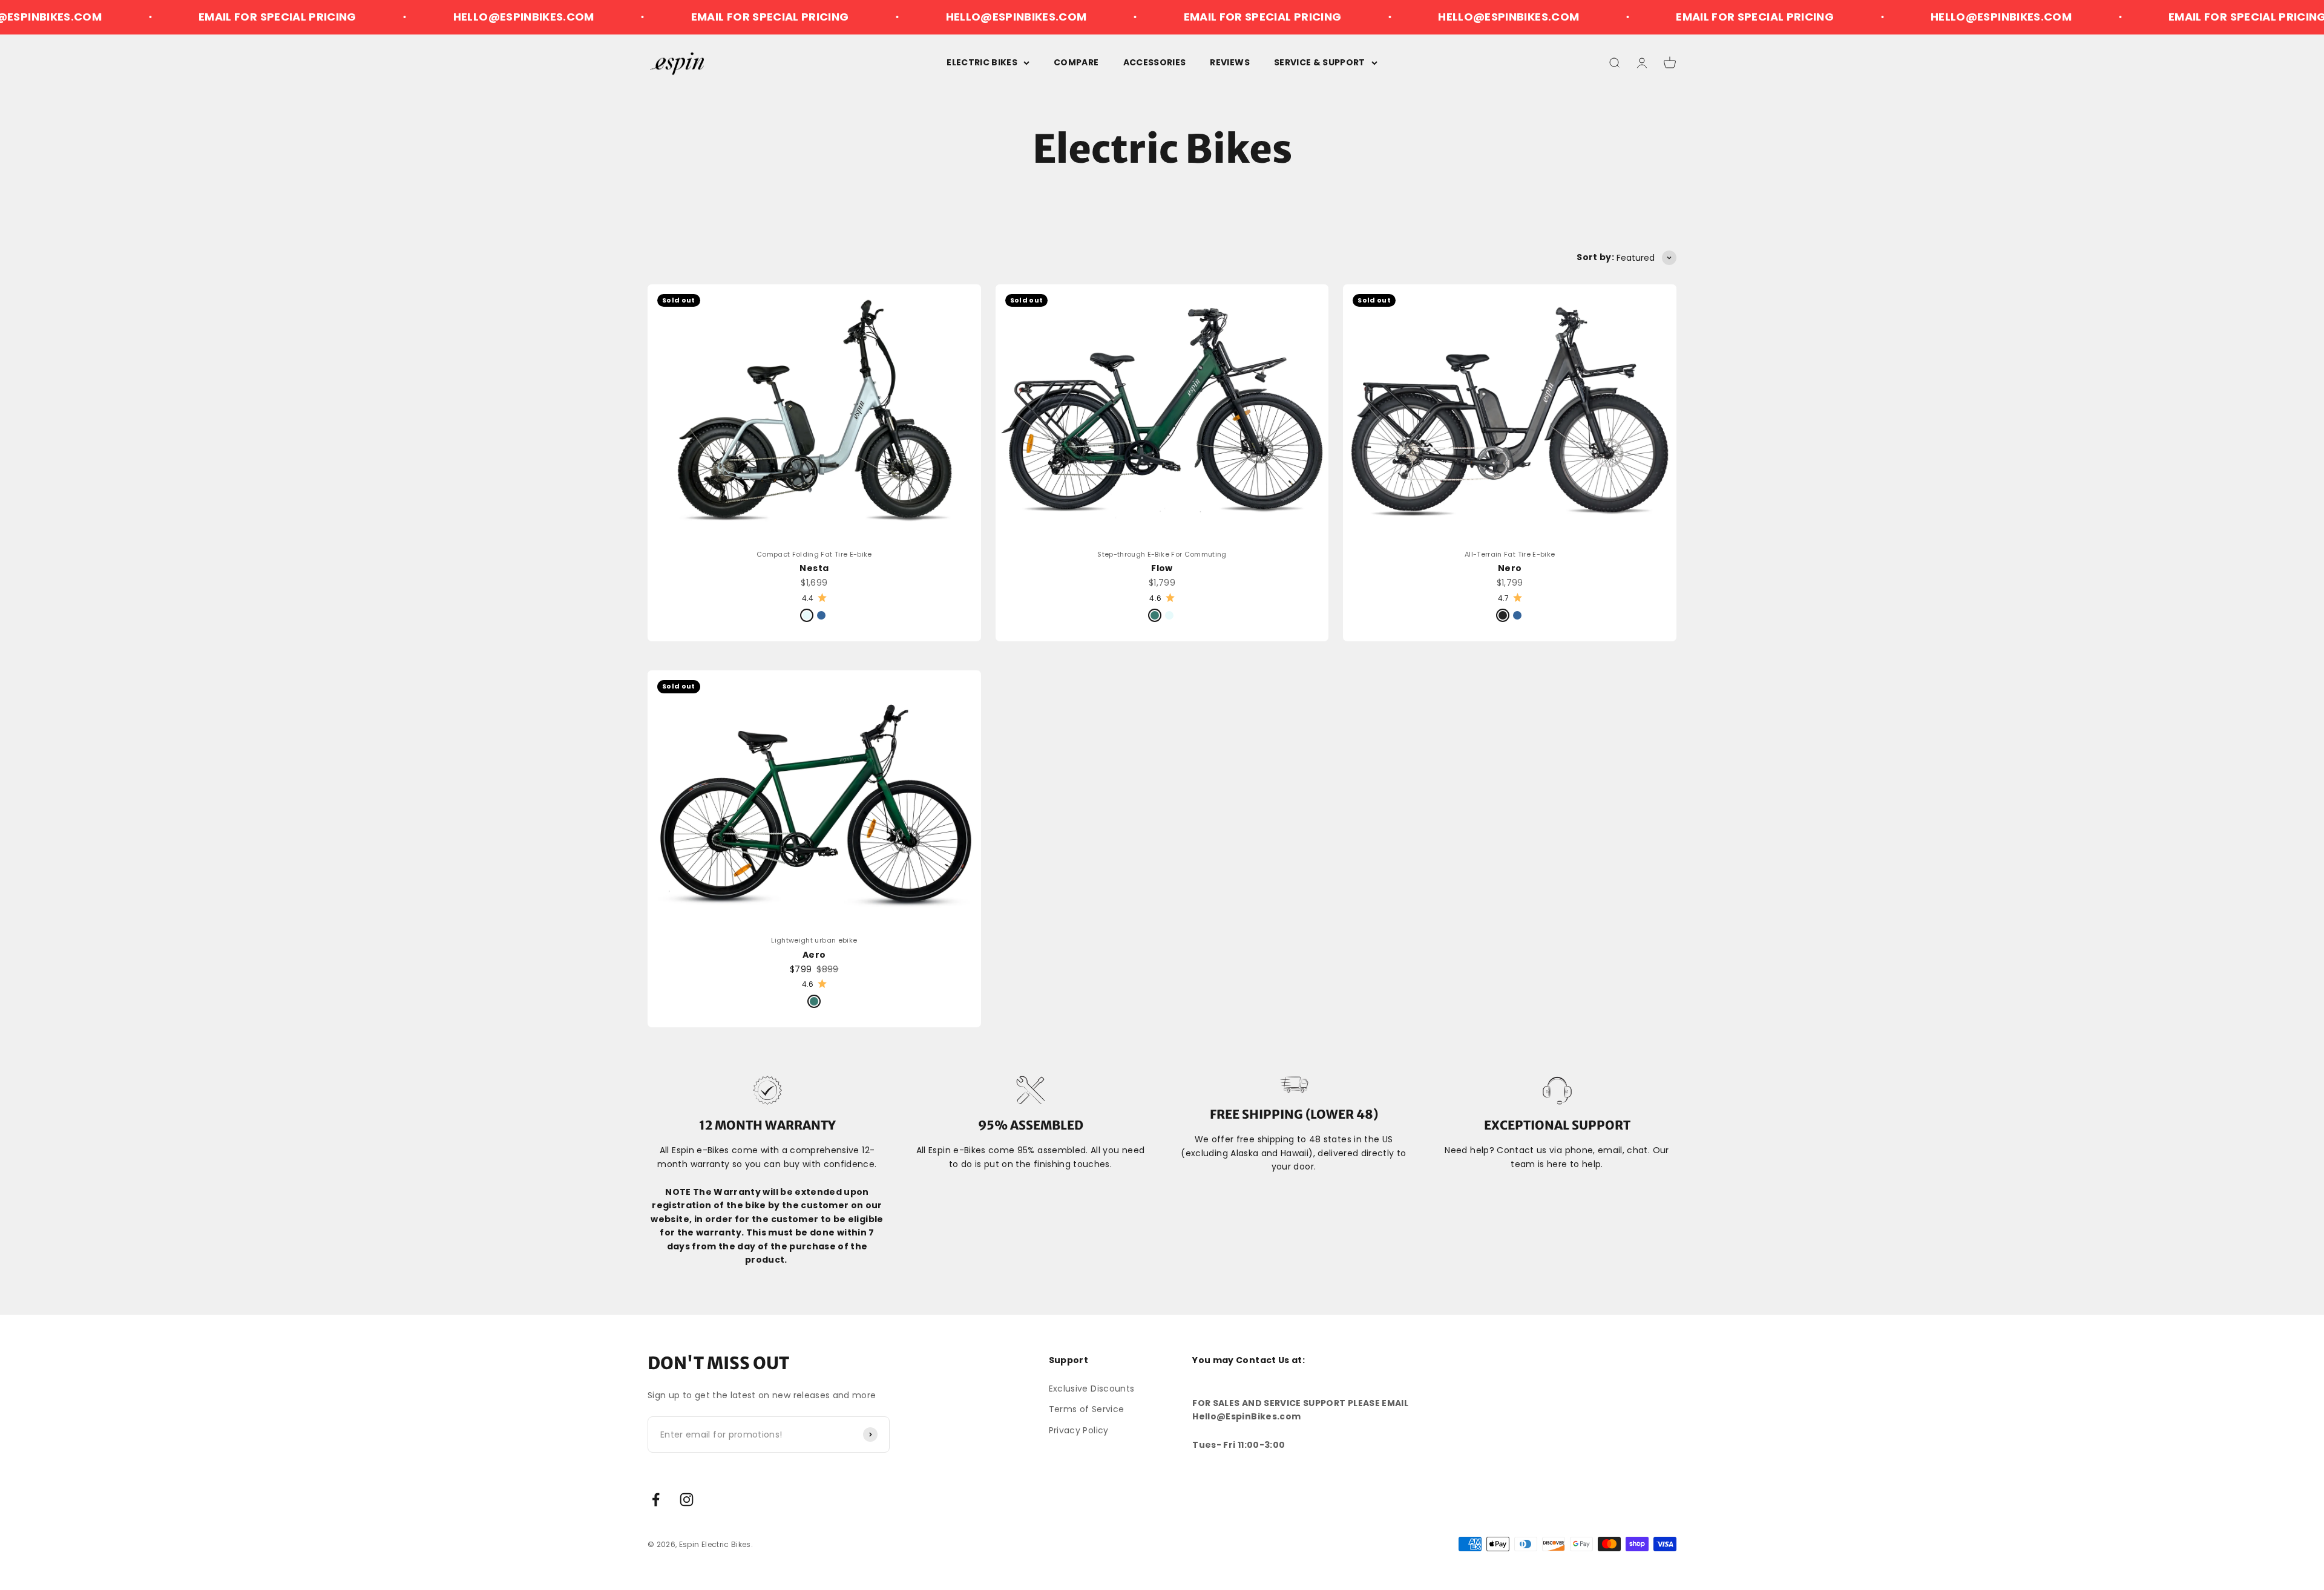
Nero (1510, 568)
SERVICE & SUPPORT (1320, 62)
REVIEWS (1229, 62)
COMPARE (1076, 62)
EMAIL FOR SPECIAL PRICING (118, 17)
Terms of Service (1087, 1409)
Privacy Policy (1079, 1430)
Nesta (814, 568)
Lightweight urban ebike (814, 940)
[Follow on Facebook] (656, 1500)
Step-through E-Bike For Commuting (1162, 554)
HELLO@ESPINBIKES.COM (364, 17)
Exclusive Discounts (1092, 1389)
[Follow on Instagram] (687, 1500)
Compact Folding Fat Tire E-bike (814, 554)
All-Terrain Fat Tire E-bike (1510, 554)
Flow (1162, 568)
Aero (814, 955)
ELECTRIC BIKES (982, 62)
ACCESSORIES (1155, 62)
